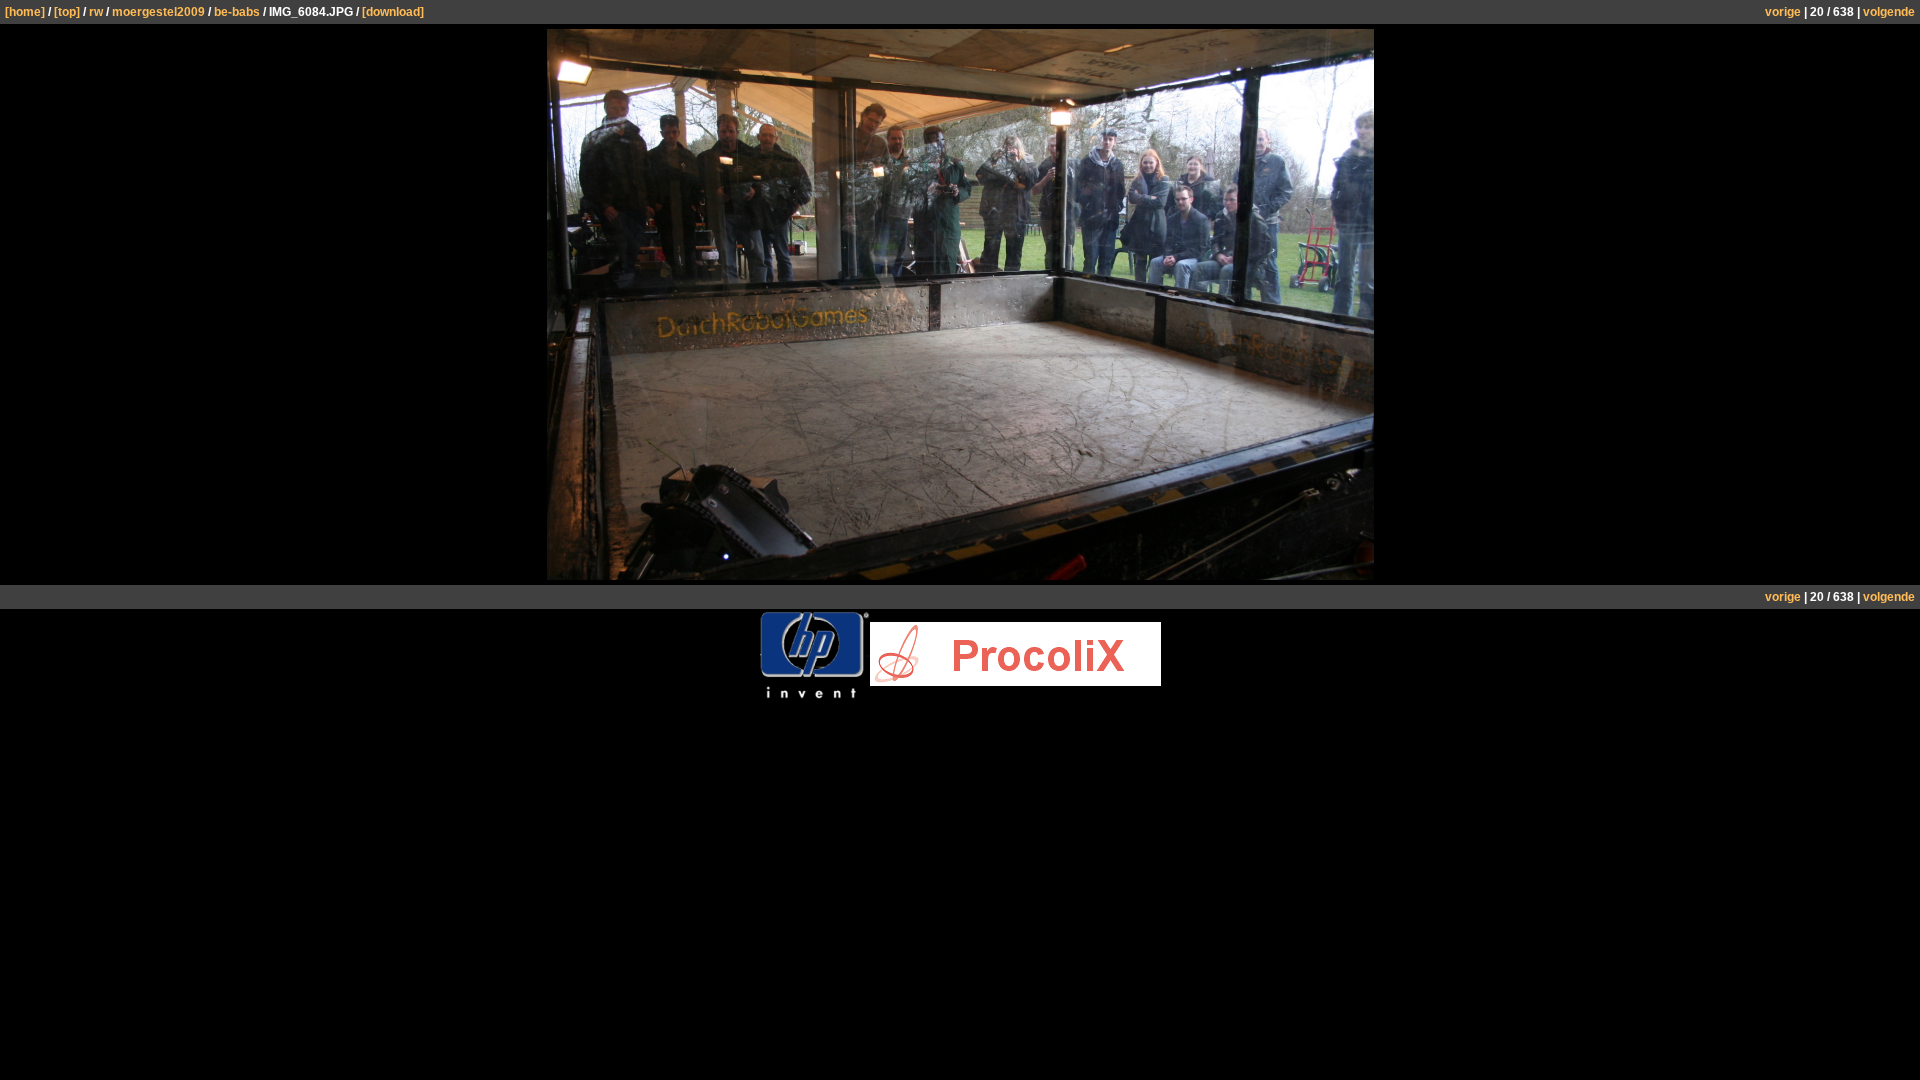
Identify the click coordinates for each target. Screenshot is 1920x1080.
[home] (25, 12)
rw (96, 12)
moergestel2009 (158, 12)
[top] (67, 12)
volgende (1889, 12)
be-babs (237, 12)
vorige (1783, 12)
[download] (393, 12)
